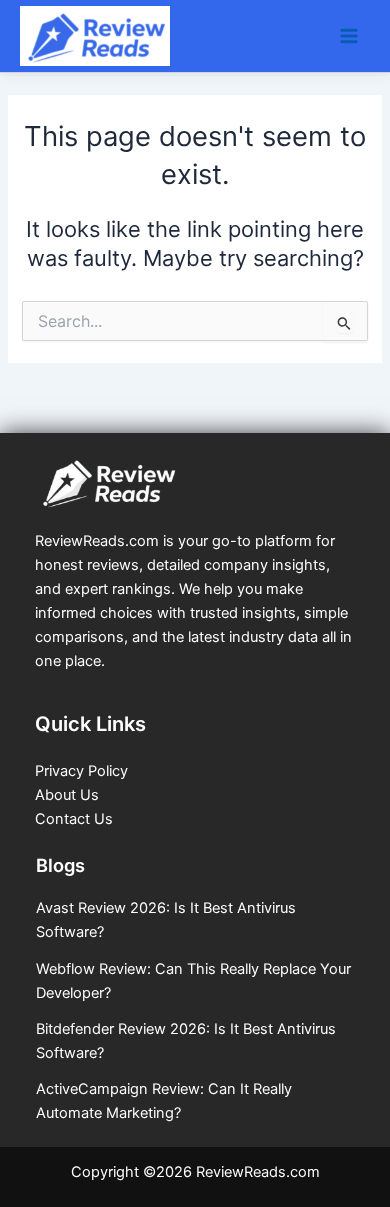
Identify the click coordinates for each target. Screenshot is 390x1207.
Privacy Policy (81, 771)
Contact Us (74, 819)
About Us (67, 795)
